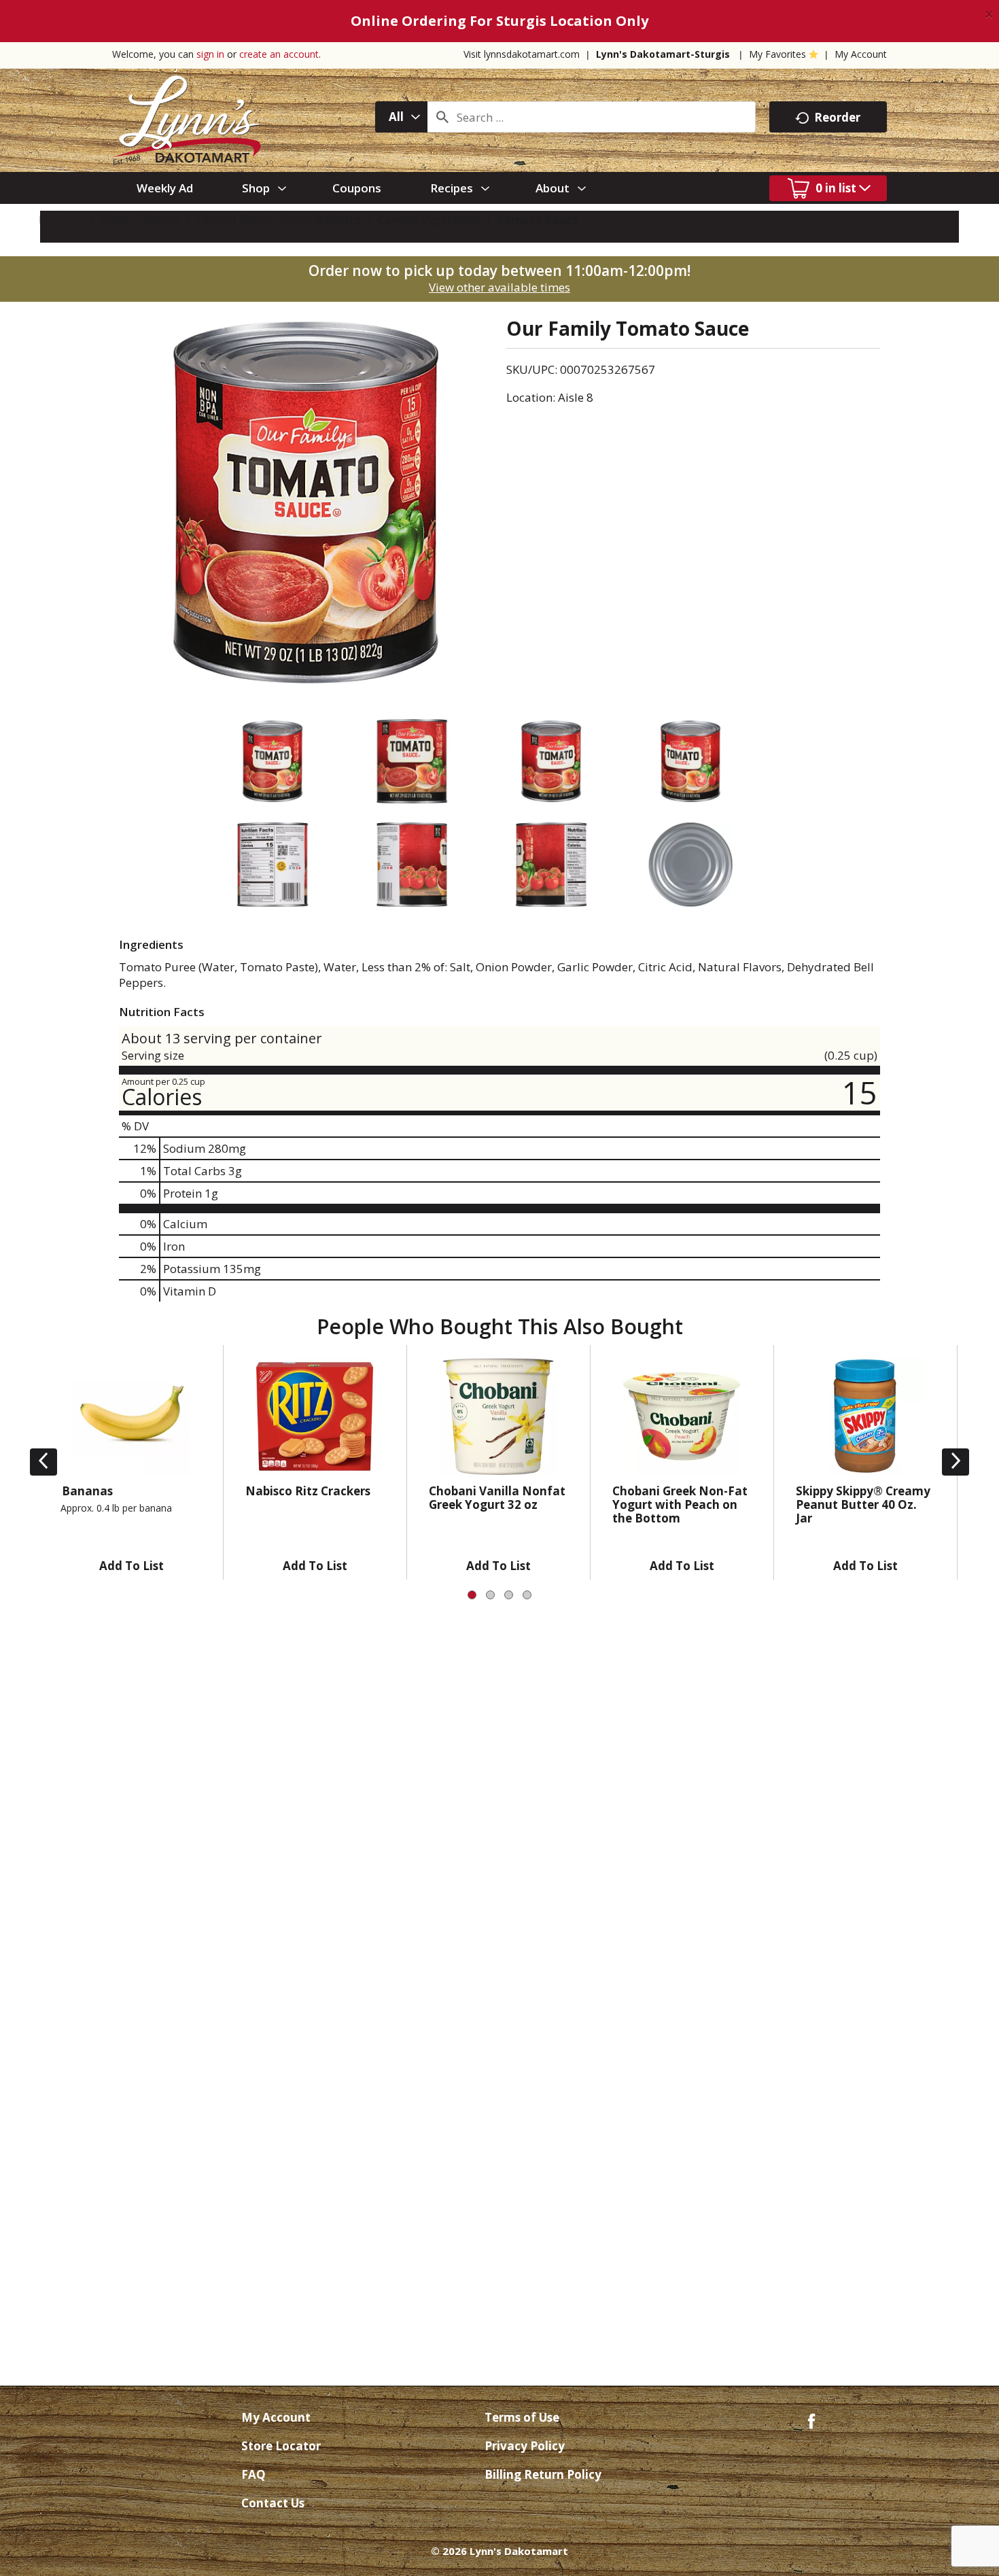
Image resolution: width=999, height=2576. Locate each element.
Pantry (162, 219)
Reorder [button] (837, 117)
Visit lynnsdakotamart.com (522, 54)
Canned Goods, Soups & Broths (279, 219)
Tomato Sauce (538, 219)
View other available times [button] (500, 287)
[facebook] (811, 2420)
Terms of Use (522, 2417)
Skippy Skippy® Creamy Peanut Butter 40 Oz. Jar (863, 1504)
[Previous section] (43, 1462)
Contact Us (273, 2503)
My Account (861, 54)
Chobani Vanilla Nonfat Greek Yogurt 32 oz (497, 1498)
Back (68, 219)
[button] (132, 1563)
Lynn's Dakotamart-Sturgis (663, 54)
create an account (279, 54)
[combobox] (401, 117)
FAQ (253, 2474)
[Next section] (956, 1462)
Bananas (87, 1491)
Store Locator (281, 2446)
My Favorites (777, 54)
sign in (210, 54)
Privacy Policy (525, 2446)
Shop (114, 219)
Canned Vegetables (429, 219)
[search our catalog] (442, 117)
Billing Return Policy (543, 2474)
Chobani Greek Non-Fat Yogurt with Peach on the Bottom (680, 1504)
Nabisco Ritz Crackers (308, 1491)
